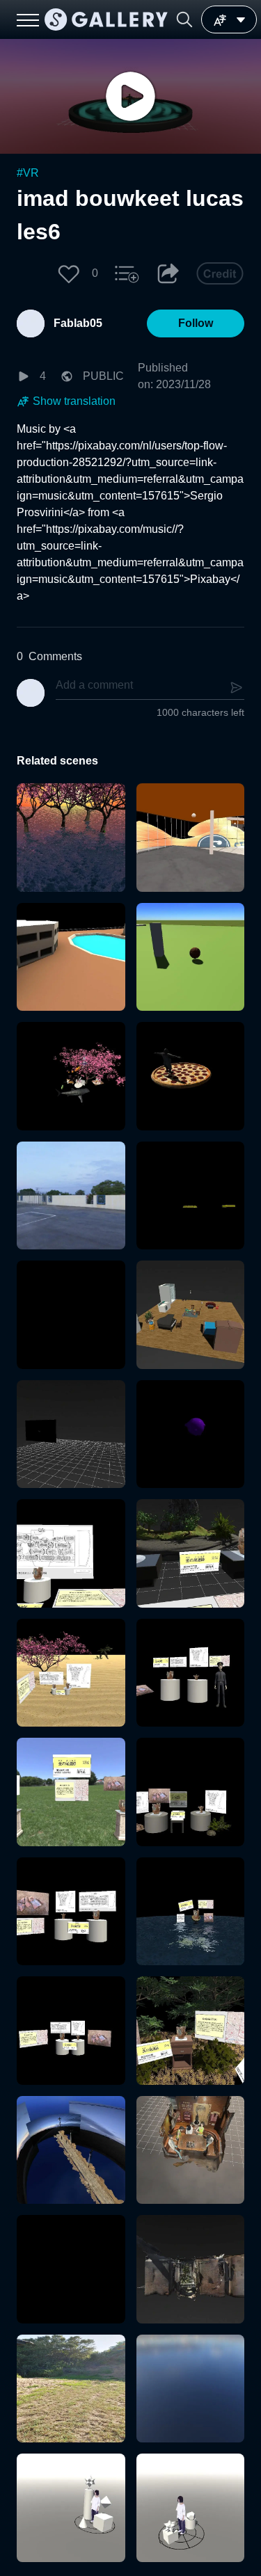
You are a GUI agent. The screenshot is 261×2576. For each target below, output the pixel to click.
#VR (28, 173)
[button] (184, 19)
